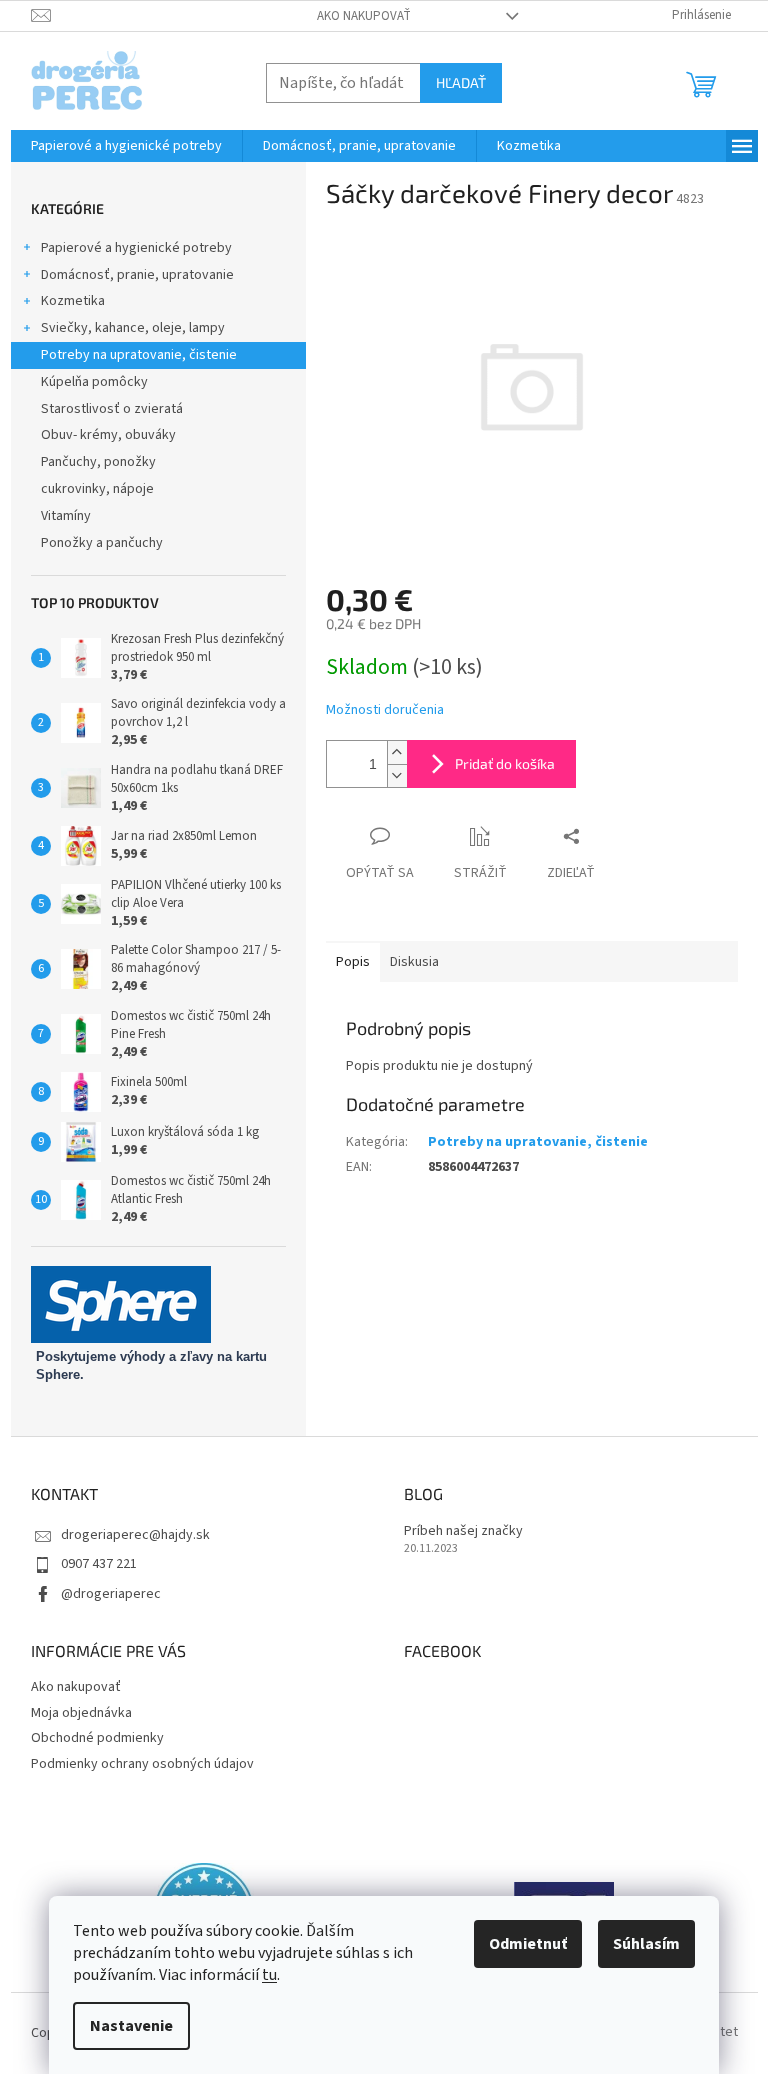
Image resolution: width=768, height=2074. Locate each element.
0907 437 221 (99, 1564)
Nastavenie (131, 2026)
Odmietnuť (528, 1944)
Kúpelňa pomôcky (94, 382)
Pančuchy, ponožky (98, 462)
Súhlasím (646, 1944)
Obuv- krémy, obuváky (108, 435)
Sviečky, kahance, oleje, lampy (133, 328)
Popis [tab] (353, 962)
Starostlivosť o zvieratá (112, 409)
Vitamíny (66, 516)
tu (269, 1975)
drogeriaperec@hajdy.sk (135, 1535)
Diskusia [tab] (414, 962)
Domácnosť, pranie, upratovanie (137, 275)
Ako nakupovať (364, 16)
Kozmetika (73, 301)
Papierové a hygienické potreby (136, 248)
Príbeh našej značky (463, 1531)
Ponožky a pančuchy (102, 543)
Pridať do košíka (505, 763)
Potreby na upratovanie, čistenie (139, 355)
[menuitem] (126, 146)
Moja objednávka (81, 1713)
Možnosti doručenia (385, 710)
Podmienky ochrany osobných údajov (142, 1764)
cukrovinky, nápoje (97, 489)
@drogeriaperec (111, 1594)
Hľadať (461, 82)
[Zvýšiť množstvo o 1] (397, 752)
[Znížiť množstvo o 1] (397, 775)
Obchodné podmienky (97, 1738)
